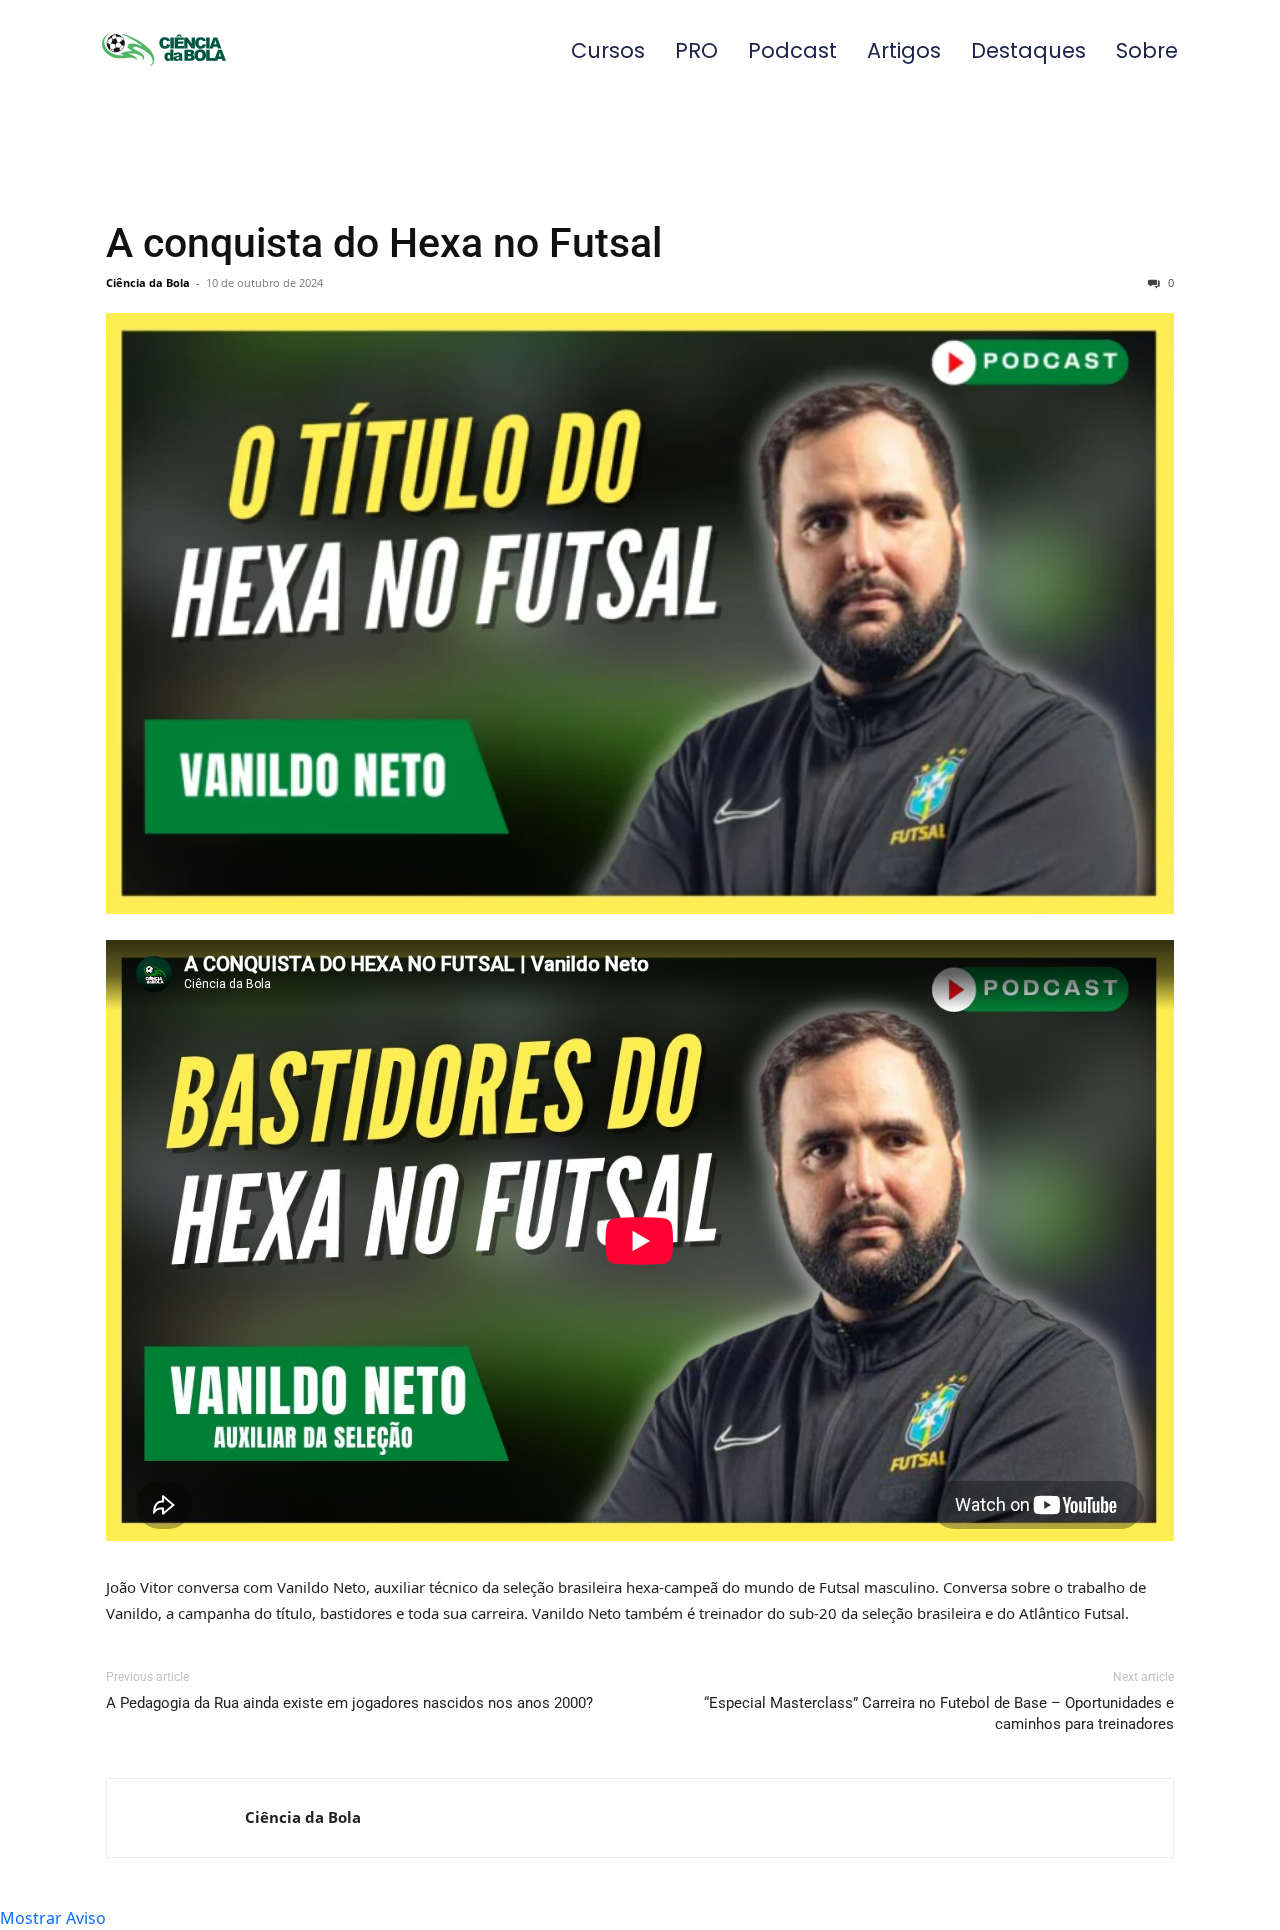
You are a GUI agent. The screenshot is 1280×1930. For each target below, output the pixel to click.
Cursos (608, 50)
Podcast (792, 50)
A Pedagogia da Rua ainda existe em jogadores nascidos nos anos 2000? (349, 1703)
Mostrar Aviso (53, 1918)
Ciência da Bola (148, 282)
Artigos (904, 50)
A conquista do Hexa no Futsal (384, 243)
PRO (696, 50)
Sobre (1147, 50)
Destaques (1028, 50)
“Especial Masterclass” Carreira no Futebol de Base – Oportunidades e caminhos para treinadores (939, 1713)
